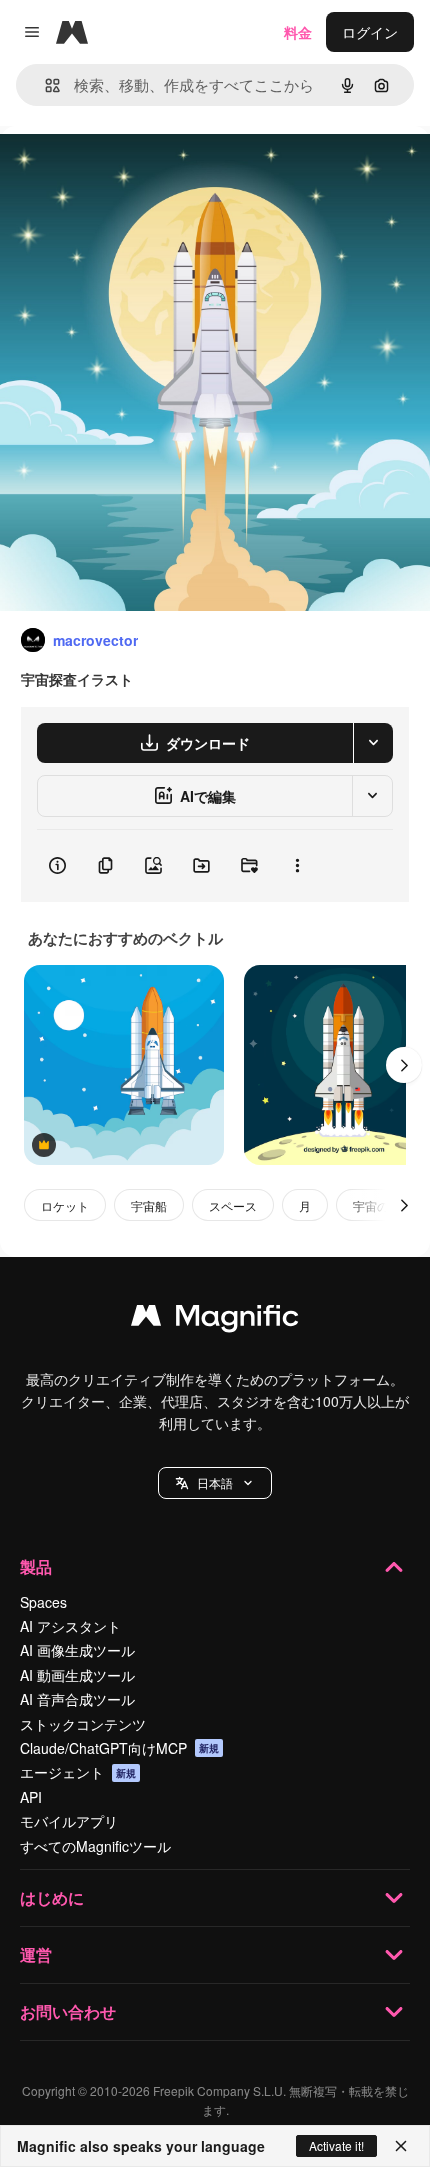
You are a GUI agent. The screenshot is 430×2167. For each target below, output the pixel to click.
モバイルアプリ (69, 1821)
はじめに (52, 1897)
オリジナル (137, 171)
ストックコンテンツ (83, 1724)
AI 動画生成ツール (77, 1675)
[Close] (401, 2146)
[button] (215, 1483)
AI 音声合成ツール (77, 1699)
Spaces (43, 1602)
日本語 (215, 1482)
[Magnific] (215, 1320)
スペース (233, 1205)
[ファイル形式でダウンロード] (373, 743)
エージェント (78, 1772)
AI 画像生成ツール (77, 1650)
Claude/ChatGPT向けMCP (119, 1748)
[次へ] (404, 1065)
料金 (298, 32)
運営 (36, 1954)
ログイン (370, 32)
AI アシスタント (70, 1626)
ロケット (65, 1205)
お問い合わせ (68, 2011)
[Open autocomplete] (44, 85)
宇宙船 (149, 1205)
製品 (36, 1566)
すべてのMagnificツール (95, 1846)
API (31, 1797)
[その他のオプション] (297, 866)
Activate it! (336, 2145)
